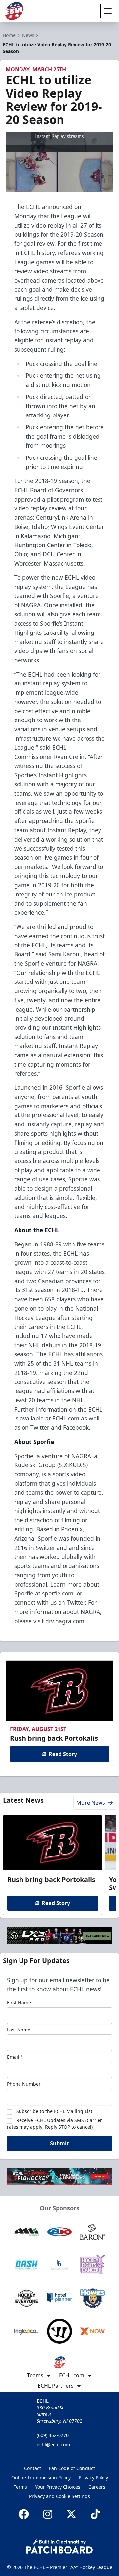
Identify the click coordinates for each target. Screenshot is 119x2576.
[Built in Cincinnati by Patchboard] (59, 2546)
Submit (59, 2143)
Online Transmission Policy (41, 2478)
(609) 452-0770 (53, 2435)
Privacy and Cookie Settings (59, 2496)
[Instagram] (48, 2514)
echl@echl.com (53, 2445)
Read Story (63, 1754)
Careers (97, 2487)
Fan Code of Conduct (72, 2468)
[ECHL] (14, 11)
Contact (33, 2468)
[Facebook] (24, 2514)
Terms (20, 2487)
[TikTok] (95, 2514)
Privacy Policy (93, 2478)
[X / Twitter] (71, 2514)
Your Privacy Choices (58, 2487)
